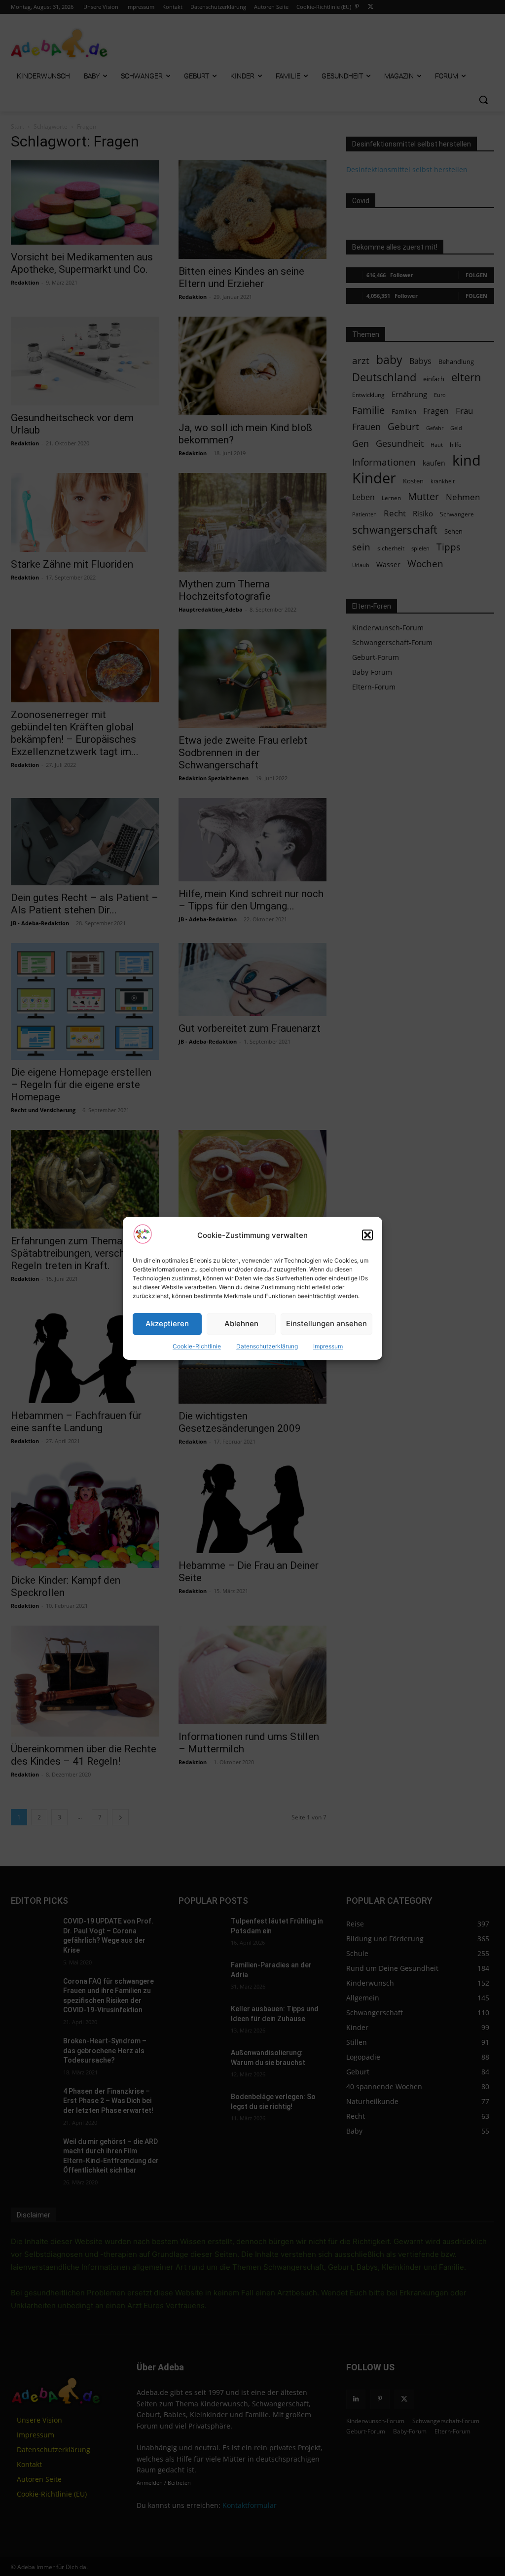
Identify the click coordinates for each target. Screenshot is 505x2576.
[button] (367, 1235)
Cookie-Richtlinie (197, 1346)
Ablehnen (241, 1324)
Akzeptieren (167, 1324)
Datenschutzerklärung (267, 1346)
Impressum (328, 1346)
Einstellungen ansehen (326, 1324)
